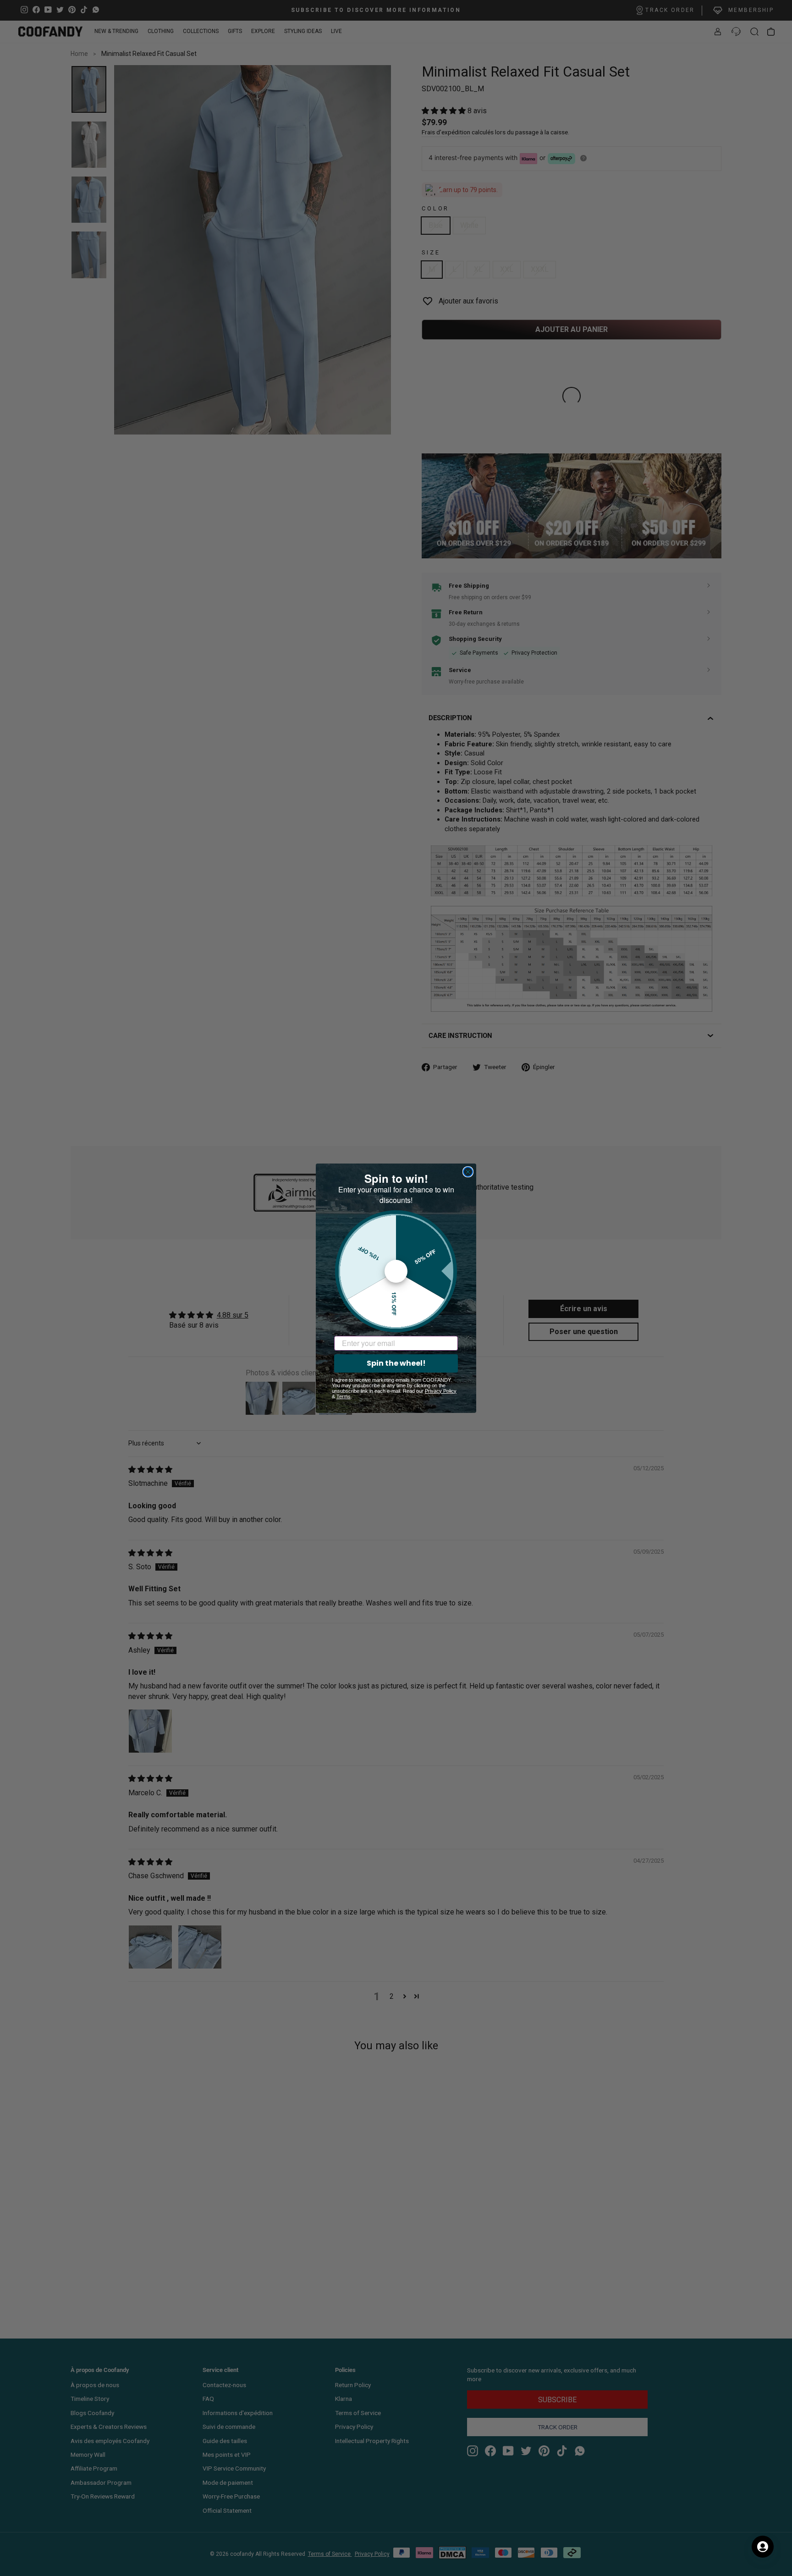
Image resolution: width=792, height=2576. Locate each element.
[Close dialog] (468, 1172)
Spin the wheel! (396, 1363)
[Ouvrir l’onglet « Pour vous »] (763, 2547)
